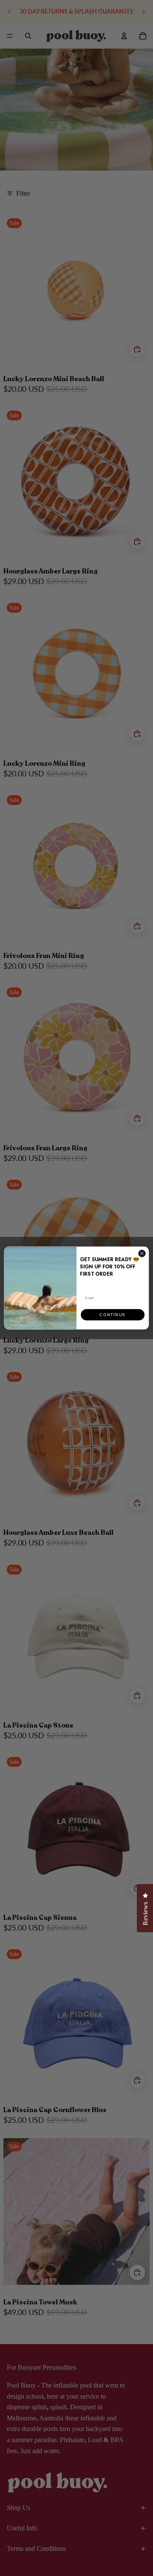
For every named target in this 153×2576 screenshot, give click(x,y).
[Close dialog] (142, 1253)
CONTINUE (112, 1315)
